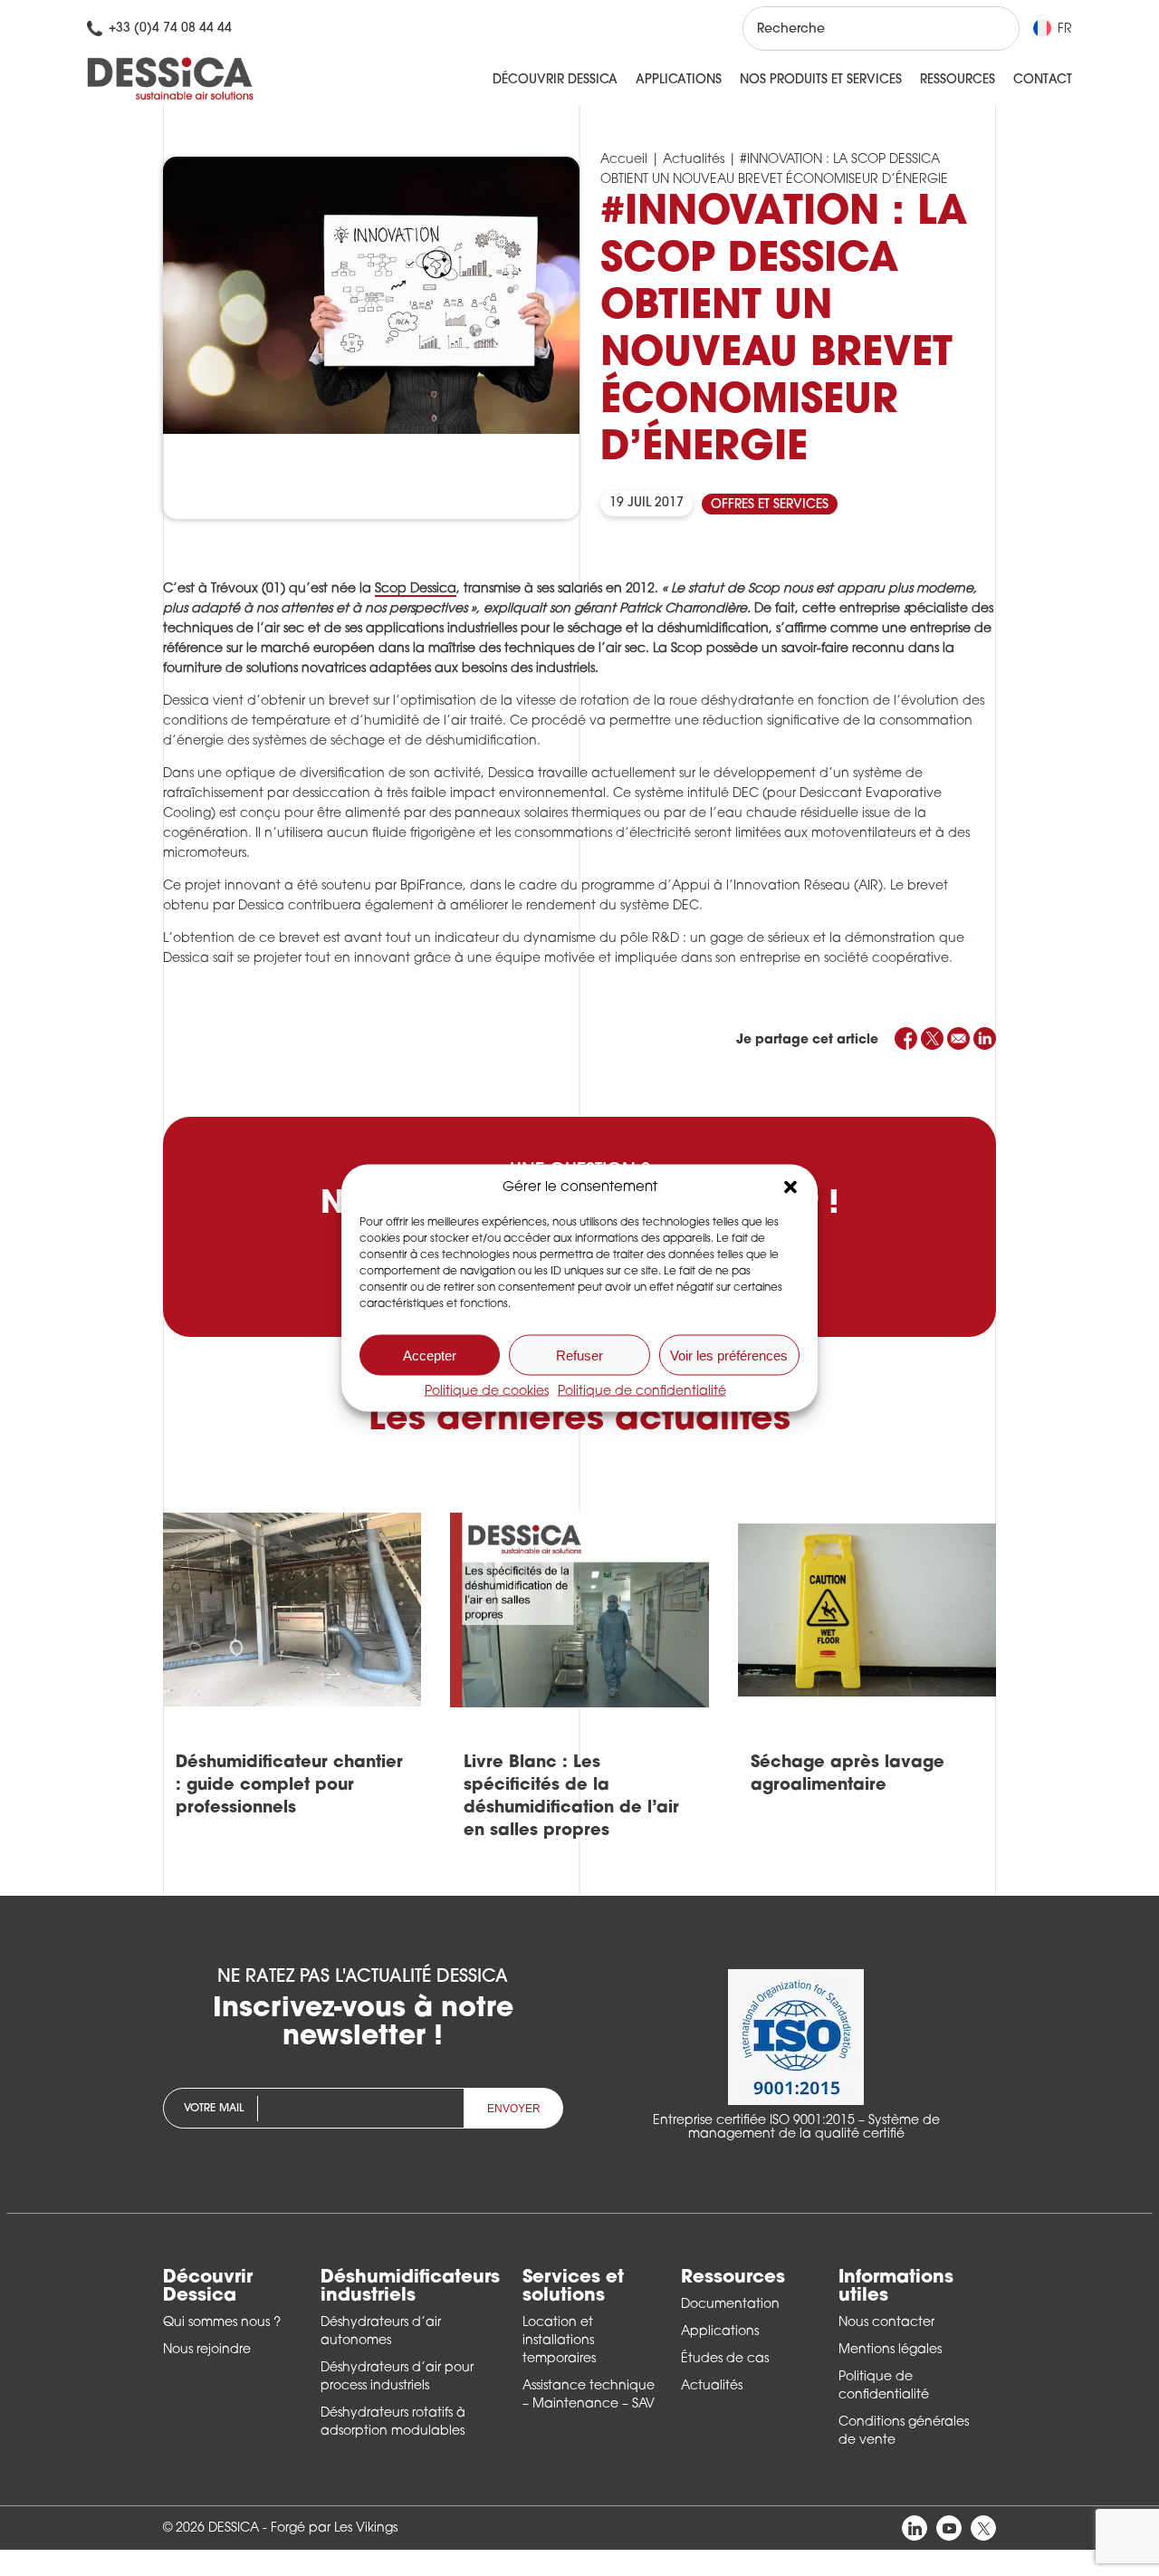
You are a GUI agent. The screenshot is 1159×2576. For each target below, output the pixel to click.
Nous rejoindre (207, 2350)
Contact (1043, 80)
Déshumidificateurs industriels (410, 2287)
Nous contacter (886, 2323)
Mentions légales (890, 2350)
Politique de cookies (487, 1392)
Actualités (694, 160)
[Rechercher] (989, 29)
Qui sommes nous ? (222, 2323)
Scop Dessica (416, 589)
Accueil (624, 160)
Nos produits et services (821, 80)
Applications (679, 80)
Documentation (730, 2305)
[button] (790, 1187)
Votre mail (214, 2109)
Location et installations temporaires (559, 2341)
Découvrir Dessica (555, 80)
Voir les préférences (729, 1355)
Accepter (430, 1355)
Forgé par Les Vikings (334, 2528)
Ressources (958, 80)
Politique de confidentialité (642, 1392)
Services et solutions (573, 2287)
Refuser (579, 1355)
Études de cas (725, 2359)
